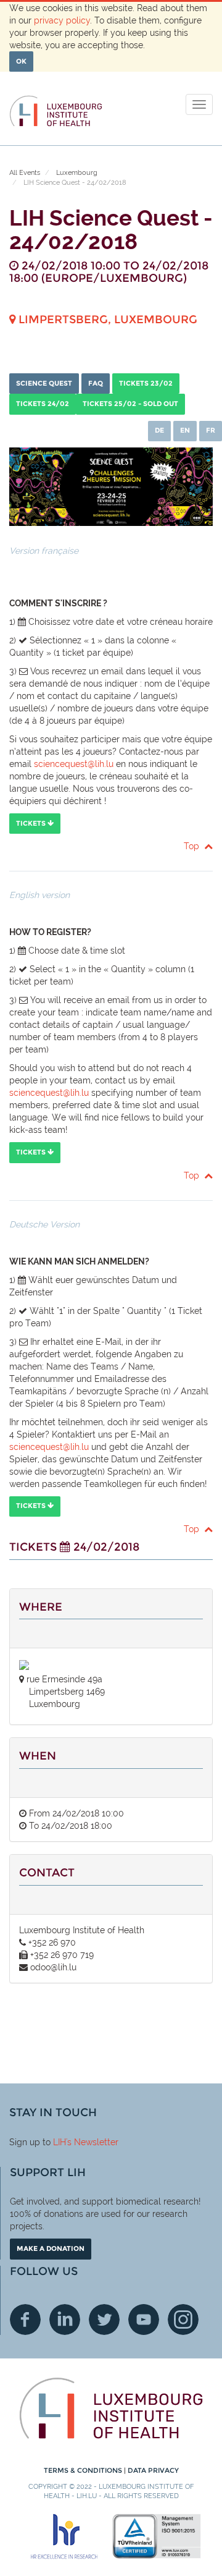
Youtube (144, 2320)
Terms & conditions (84, 2470)
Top (194, 846)
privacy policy (62, 20)
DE (159, 430)
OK (21, 61)
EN (185, 430)
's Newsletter (92, 2142)
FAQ (96, 383)
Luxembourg (77, 173)
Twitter (104, 2320)
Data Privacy (153, 2470)
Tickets (32, 823)
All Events (25, 173)
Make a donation (51, 2248)
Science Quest (44, 383)
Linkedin (65, 2320)
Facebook (25, 2320)
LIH (60, 2142)
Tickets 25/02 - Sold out (130, 404)
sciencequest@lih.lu (74, 764)
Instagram (183, 2320)
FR (211, 430)
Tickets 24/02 (43, 404)
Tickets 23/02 (146, 383)
